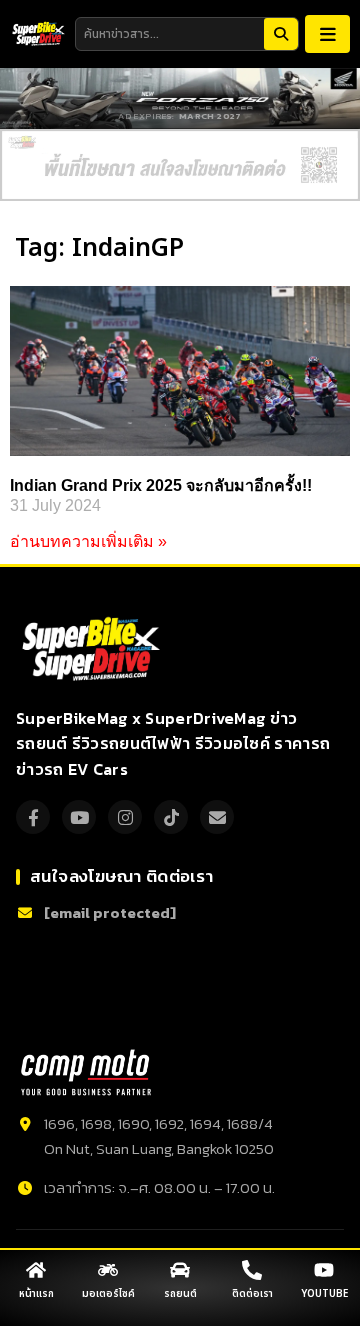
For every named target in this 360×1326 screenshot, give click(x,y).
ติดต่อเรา (252, 1294)
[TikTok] (171, 817)
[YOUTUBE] (324, 1270)
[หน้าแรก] (36, 1270)
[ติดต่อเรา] (252, 1270)
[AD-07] (180, 165)
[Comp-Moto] (86, 1073)
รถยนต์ (180, 1294)
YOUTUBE (324, 1294)
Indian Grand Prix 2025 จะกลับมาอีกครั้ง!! (161, 485)
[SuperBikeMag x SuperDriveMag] (93, 649)
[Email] (217, 817)
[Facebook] (33, 817)
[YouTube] (79, 817)
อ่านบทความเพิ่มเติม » (88, 541)
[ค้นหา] (281, 34)
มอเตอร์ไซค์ (108, 1294)
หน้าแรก (36, 1294)
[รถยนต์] (180, 1270)
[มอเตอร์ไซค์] (108, 1270)
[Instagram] (125, 817)
